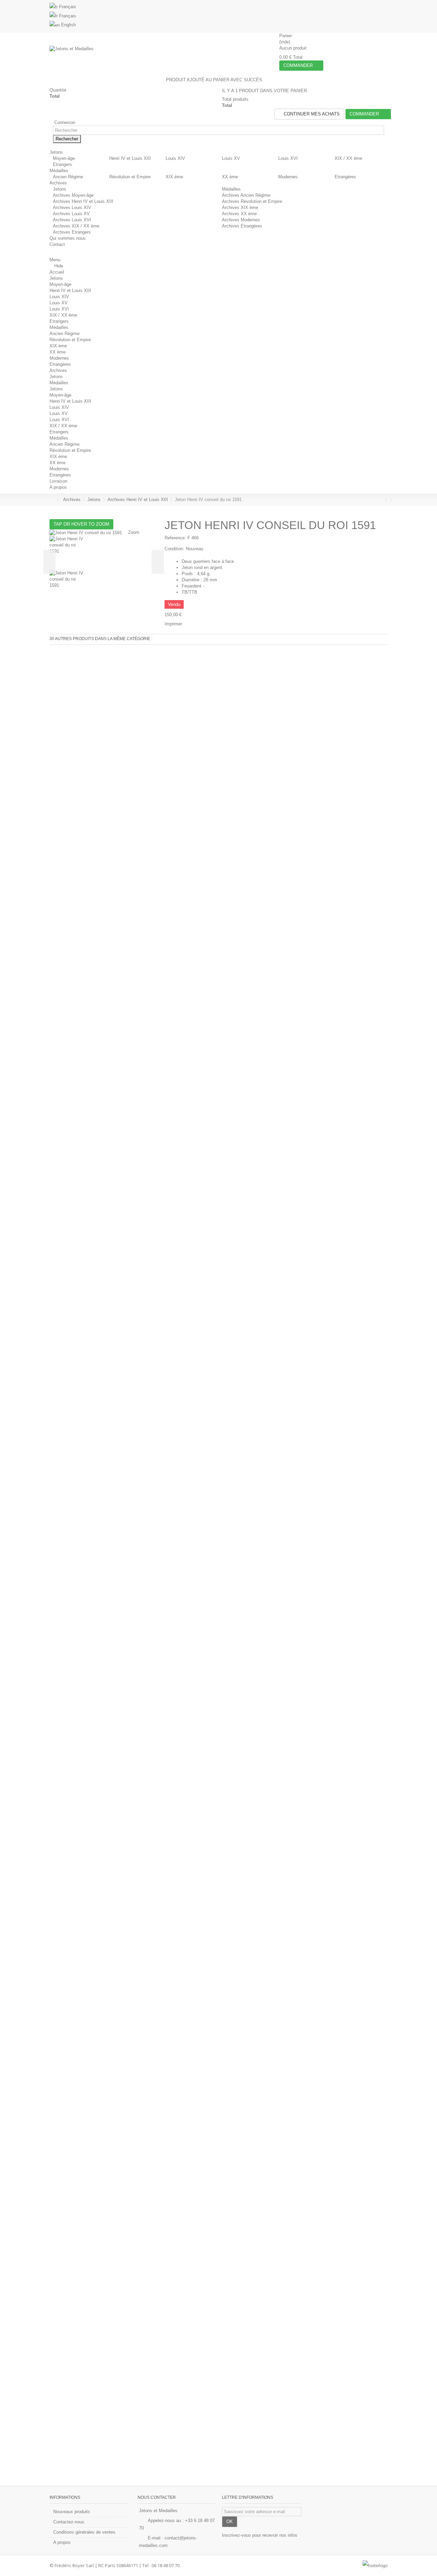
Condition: (174, 549)
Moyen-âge (64, 158)
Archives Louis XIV (72, 207)
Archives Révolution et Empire (252, 201)
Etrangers (62, 164)
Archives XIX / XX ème (76, 226)
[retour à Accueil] (52, 500)
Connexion (64, 122)
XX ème (230, 177)
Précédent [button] (50, 562)
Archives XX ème (239, 214)
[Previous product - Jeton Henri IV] (381, 500)
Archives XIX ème (240, 207)
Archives (58, 370)
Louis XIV (175, 158)
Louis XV (231, 158)
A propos (58, 487)
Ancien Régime (68, 177)
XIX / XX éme (348, 158)
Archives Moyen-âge (73, 195)
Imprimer (173, 624)
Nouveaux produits (72, 2512)
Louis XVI (288, 158)
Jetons (60, 189)
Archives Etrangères (242, 226)
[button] (59, 152)
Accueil (57, 272)
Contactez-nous (69, 2522)
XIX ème (174, 177)
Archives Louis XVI (72, 220)
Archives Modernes (241, 220)
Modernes (288, 177)
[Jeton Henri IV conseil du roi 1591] (104, 553)
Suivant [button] (158, 562)
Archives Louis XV (71, 214)
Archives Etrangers (72, 232)
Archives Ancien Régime (246, 195)
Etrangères (345, 177)
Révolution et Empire (130, 177)
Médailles (231, 189)
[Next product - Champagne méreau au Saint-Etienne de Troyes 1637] (386, 500)
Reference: (175, 538)
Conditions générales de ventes (84, 2532)
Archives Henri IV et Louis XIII (83, 201)
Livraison (58, 481)
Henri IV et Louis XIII (130, 158)
